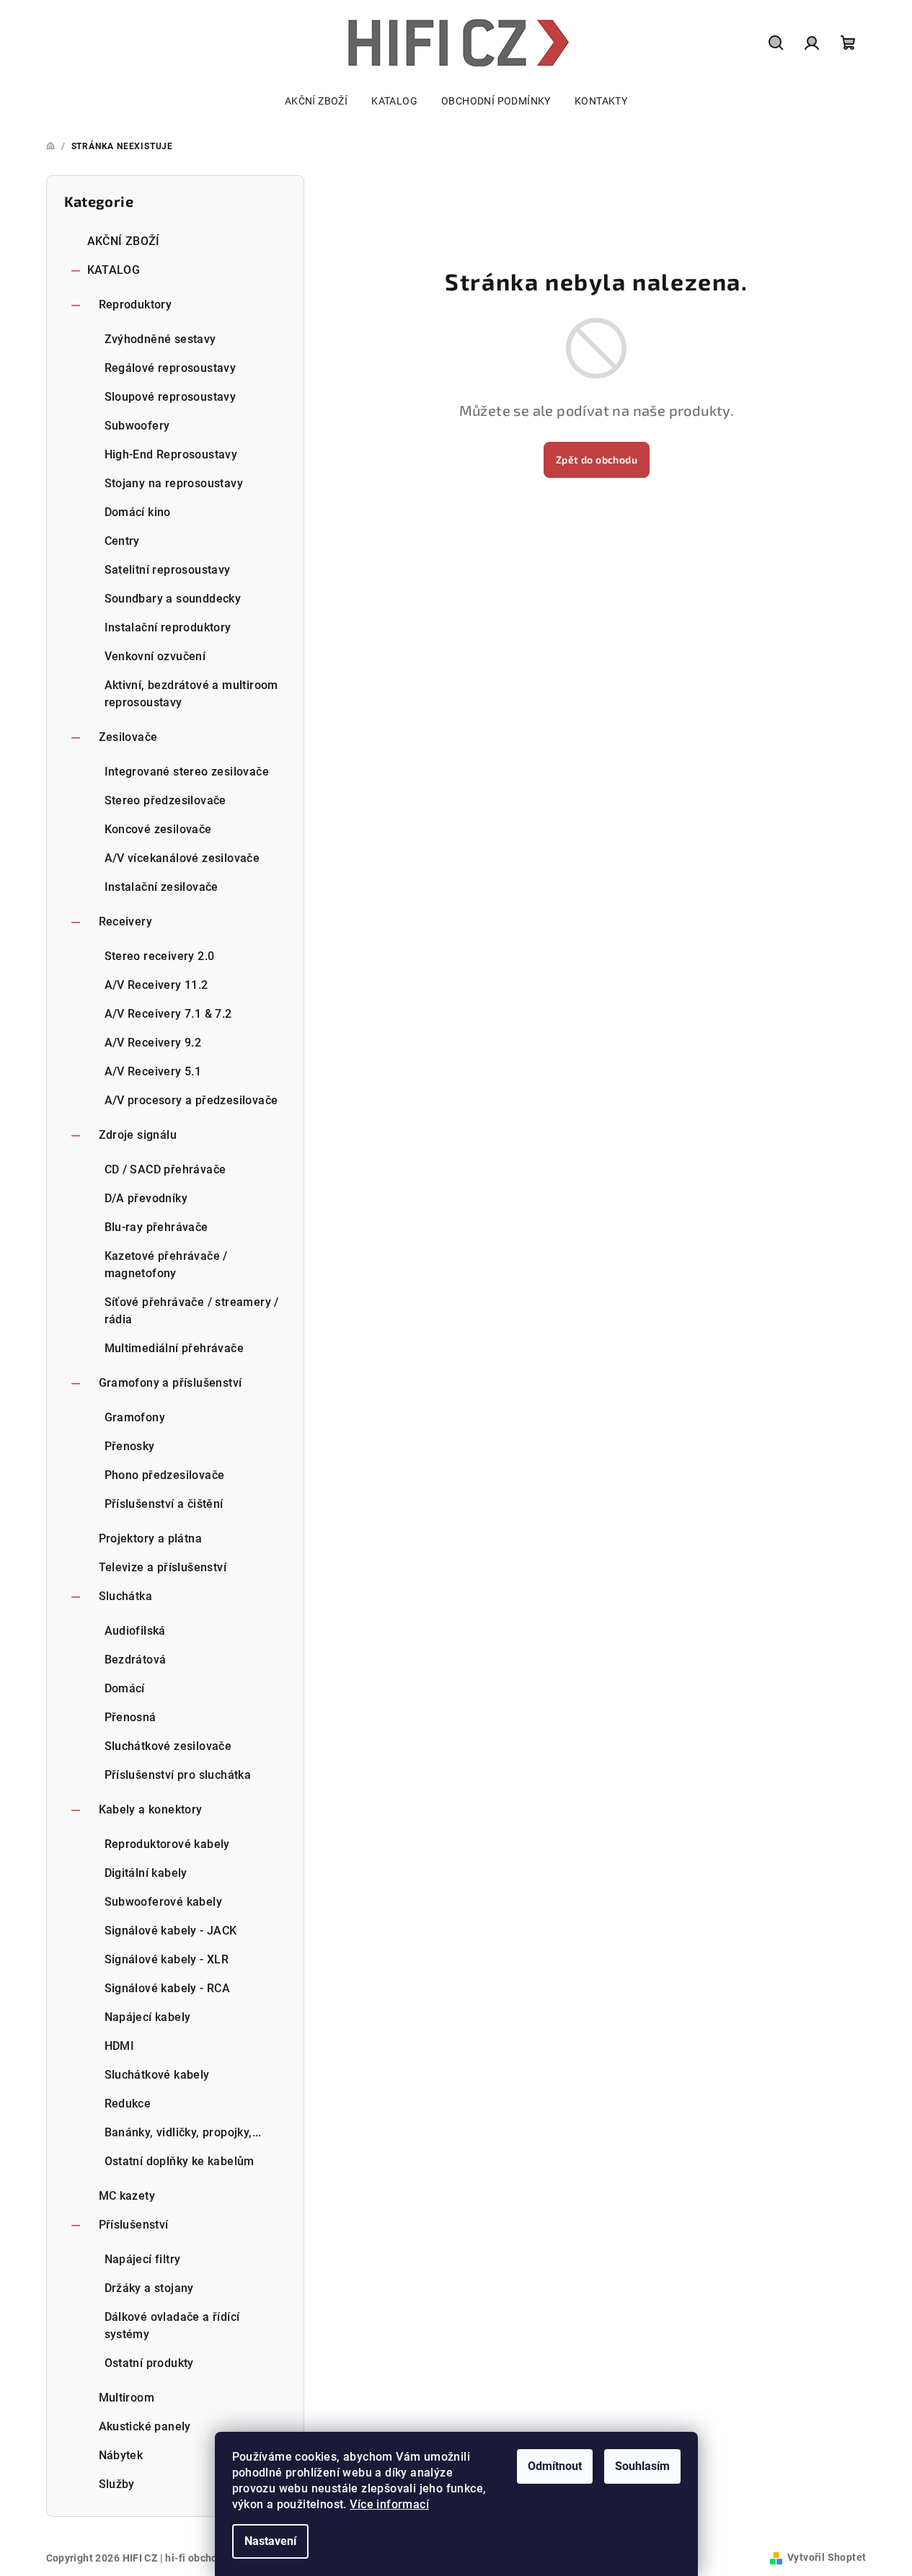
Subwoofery (137, 426)
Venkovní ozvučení (155, 656)
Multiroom (127, 2398)
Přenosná (130, 1717)
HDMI (120, 2046)
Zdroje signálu (138, 1135)
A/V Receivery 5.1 (153, 1071)
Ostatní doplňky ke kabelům (180, 2161)
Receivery (126, 921)
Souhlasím (642, 2466)
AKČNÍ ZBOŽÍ (124, 241)
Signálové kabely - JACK (171, 1931)
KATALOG (114, 270)
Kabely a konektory (151, 1809)
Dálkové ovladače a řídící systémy (172, 2326)
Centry (122, 541)
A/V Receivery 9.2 (153, 1043)
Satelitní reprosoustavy (168, 570)
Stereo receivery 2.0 (160, 956)
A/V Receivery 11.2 (156, 985)
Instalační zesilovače (161, 887)
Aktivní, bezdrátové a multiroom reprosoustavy (191, 694)
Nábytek (121, 2455)
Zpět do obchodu (597, 459)
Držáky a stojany (149, 2288)
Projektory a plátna (151, 1538)
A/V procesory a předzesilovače (191, 1100)
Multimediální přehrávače (174, 1348)
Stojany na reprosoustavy (174, 483)
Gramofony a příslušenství (171, 1383)
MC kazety (127, 2196)
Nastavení (270, 2541)
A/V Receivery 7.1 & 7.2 (168, 1014)
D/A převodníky (146, 1198)
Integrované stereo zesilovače (187, 772)
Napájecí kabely (148, 2017)
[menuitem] (316, 101)
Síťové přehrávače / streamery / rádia (192, 1311)
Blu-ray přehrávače (156, 1227)
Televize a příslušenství (163, 1567)
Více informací (389, 2504)
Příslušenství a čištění (164, 1504)
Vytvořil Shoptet (827, 2557)
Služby (117, 2484)
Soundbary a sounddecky (173, 599)
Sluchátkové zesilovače (168, 1746)
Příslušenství (134, 2225)
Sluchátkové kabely (157, 2075)
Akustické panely (145, 2426)
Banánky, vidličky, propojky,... (183, 2132)
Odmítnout (555, 2466)
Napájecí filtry (143, 2259)
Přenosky (130, 1446)
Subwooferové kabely (164, 1902)
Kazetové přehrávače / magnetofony (166, 1265)
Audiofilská (135, 1631)
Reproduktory (136, 305)
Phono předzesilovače (165, 1475)
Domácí (125, 1688)
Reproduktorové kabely (167, 1844)
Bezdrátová (136, 1660)
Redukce (128, 2104)
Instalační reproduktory (168, 627)
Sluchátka (126, 1596)
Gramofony (135, 1417)
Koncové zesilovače (158, 829)
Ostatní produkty (149, 2363)
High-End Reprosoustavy (171, 454)
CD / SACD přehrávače (165, 1169)
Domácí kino (138, 512)
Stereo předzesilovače (165, 800)
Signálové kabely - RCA (168, 1988)
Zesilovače (128, 737)
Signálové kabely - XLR (167, 1959)
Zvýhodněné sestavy (160, 339)
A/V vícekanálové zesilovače (182, 858)
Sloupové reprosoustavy (171, 397)
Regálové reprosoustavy (171, 368)
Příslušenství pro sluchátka (178, 1775)
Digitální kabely (146, 1873)
